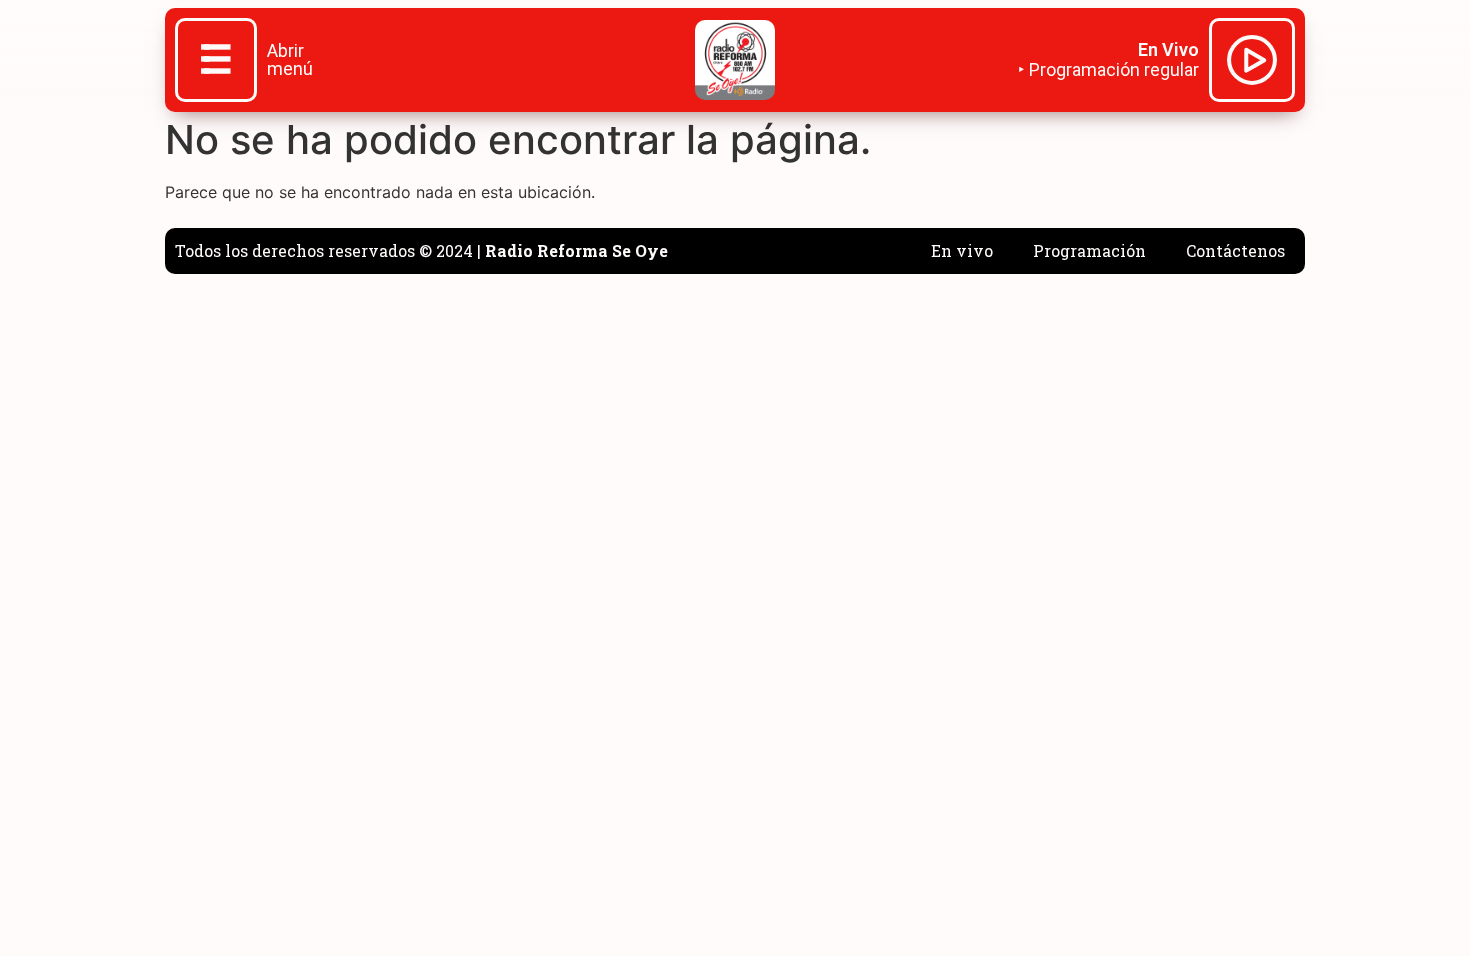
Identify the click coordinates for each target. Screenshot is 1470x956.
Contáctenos (1235, 250)
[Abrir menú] (216, 62)
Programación (1089, 250)
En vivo (962, 250)
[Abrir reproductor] (1252, 63)
